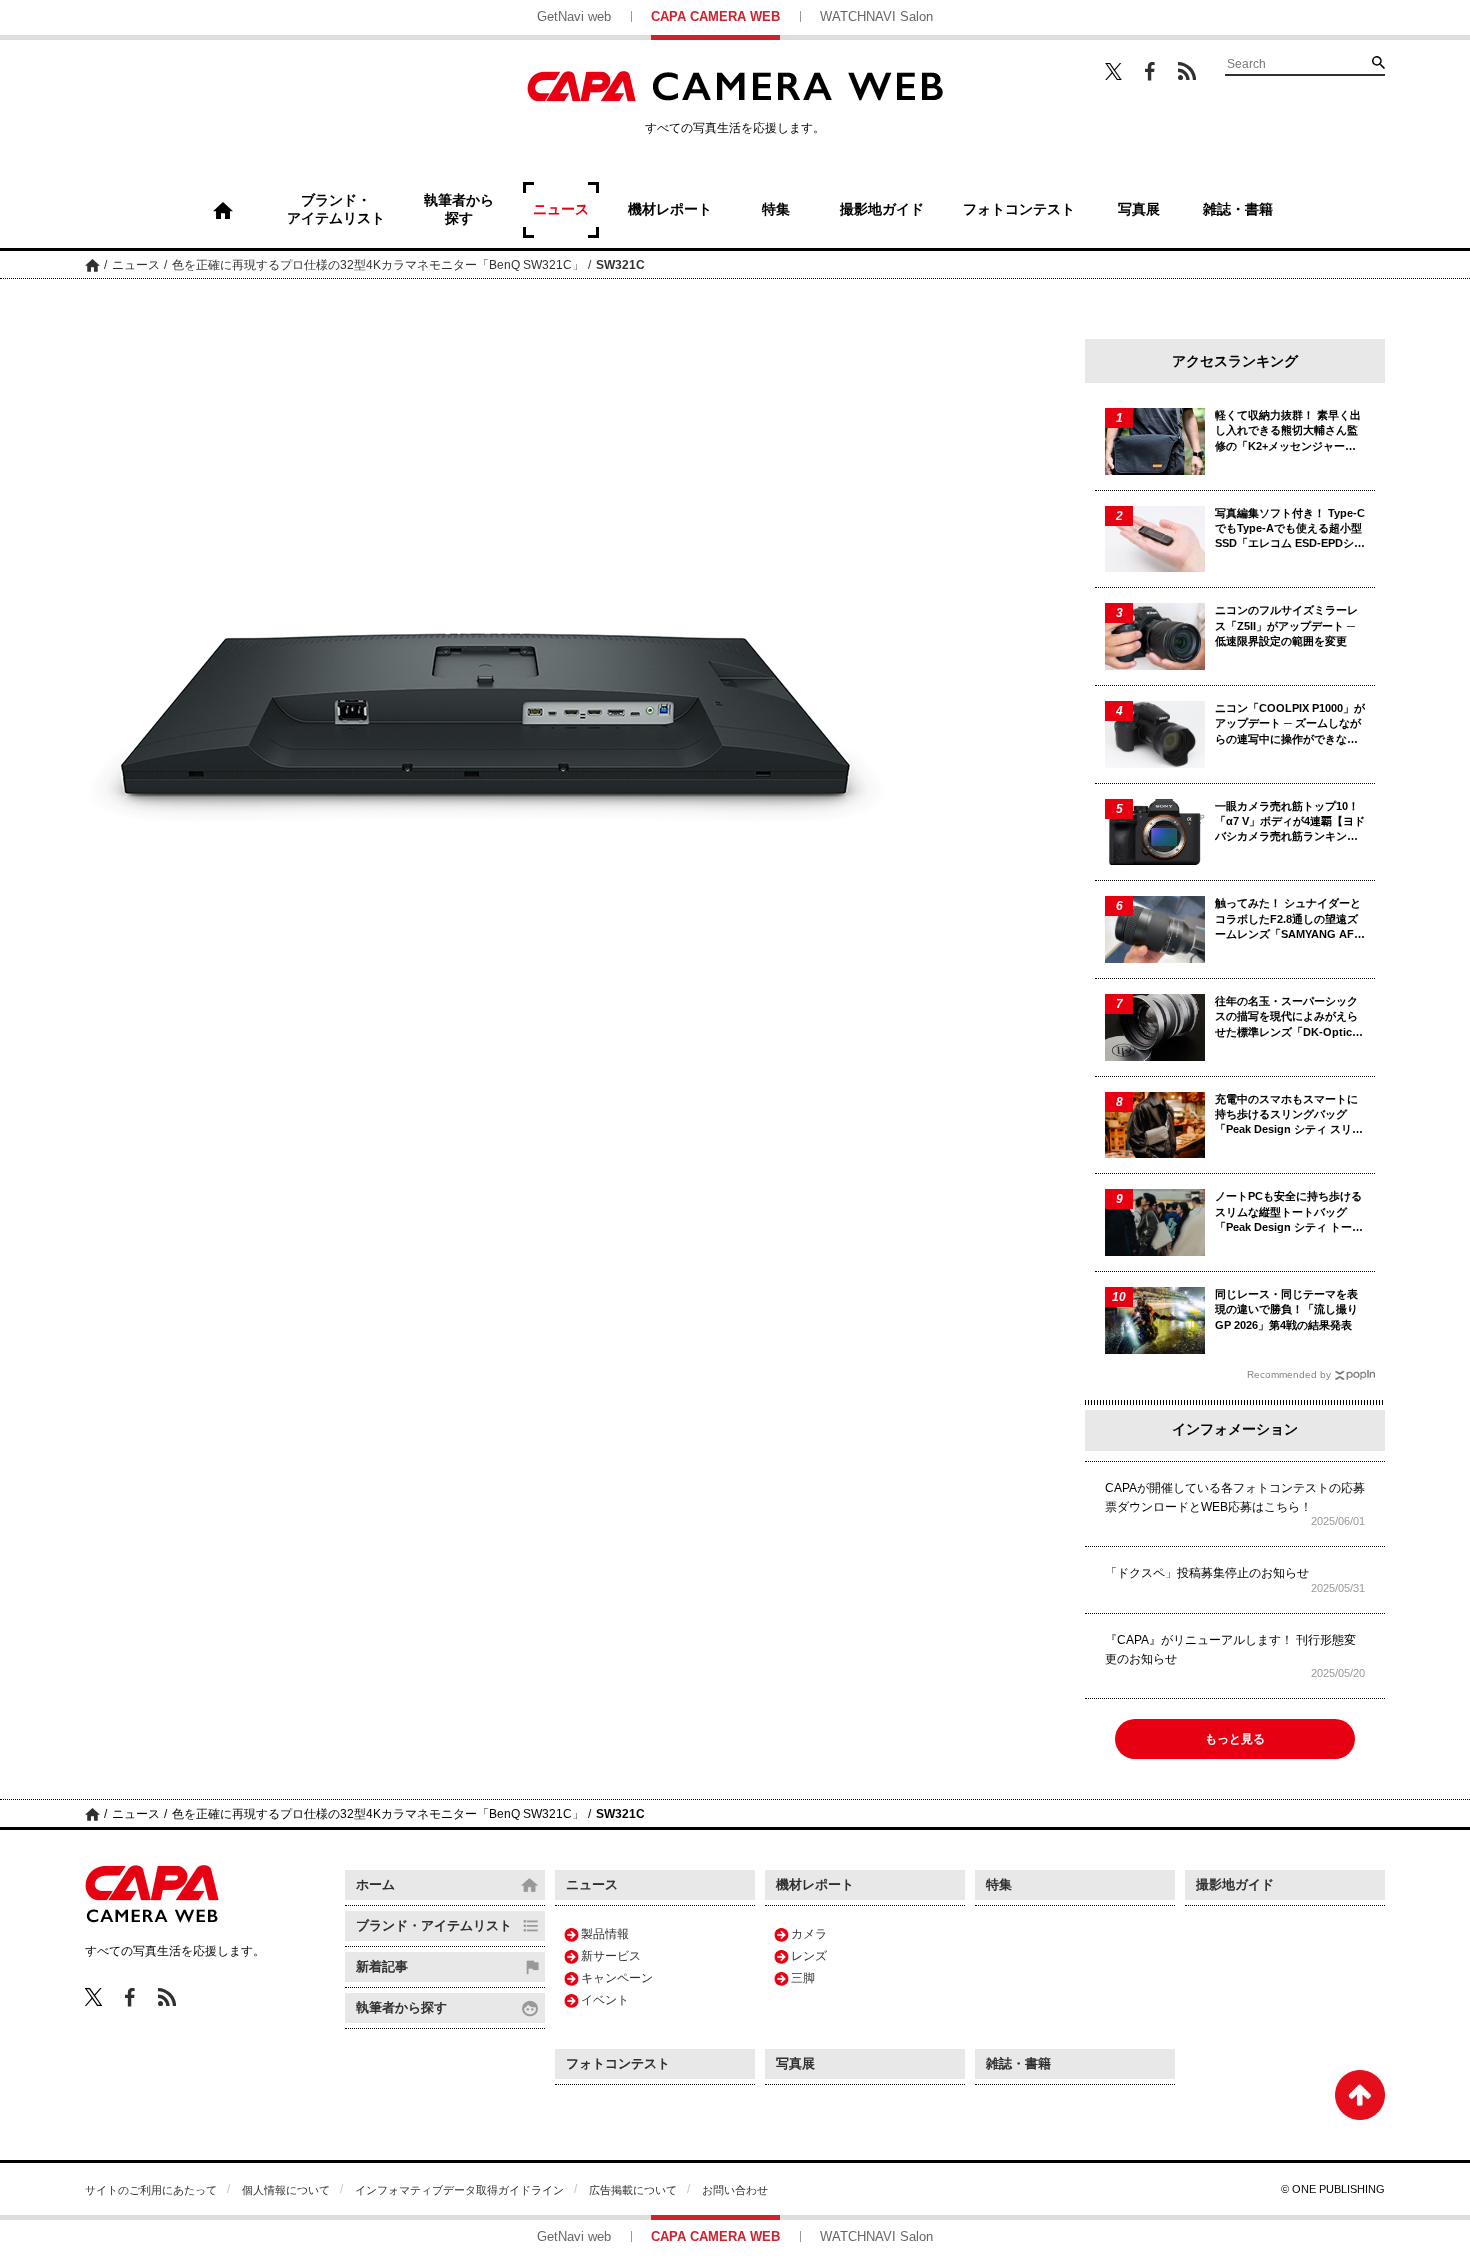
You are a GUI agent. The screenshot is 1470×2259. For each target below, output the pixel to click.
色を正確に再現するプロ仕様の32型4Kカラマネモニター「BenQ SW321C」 (378, 265)
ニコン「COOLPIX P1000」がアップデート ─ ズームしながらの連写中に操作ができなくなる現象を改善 (1290, 724)
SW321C (620, 265)
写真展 (795, 2063)
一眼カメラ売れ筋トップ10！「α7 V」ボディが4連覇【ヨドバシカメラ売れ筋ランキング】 (1290, 822)
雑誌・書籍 (1018, 2063)
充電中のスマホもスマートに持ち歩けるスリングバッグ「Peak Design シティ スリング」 (1289, 1115)
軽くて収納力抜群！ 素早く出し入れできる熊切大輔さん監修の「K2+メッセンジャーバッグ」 (1288, 431)
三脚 (803, 1978)
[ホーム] (223, 210)
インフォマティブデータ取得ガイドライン (459, 2190)
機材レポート (815, 1884)
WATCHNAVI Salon (876, 16)
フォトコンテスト (618, 2063)
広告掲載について (633, 2190)
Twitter (1113, 71)
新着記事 (382, 1966)
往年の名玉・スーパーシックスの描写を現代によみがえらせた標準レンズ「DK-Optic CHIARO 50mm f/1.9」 (1286, 1017)
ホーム (92, 264)
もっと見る (1235, 1739)
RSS (1187, 71)
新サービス (611, 1956)
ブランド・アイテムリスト (434, 1925)
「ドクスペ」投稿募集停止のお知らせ (1207, 1573)
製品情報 (605, 1934)
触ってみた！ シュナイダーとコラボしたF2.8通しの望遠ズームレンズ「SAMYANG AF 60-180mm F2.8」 (1288, 919)
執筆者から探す (401, 2007)
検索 (1378, 62)
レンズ (809, 1956)
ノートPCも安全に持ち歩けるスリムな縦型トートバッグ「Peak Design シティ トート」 (1288, 1212)
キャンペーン (617, 1978)
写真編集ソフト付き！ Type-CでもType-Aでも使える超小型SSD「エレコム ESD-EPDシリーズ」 (1290, 529)
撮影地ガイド (1235, 1884)
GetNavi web (574, 16)
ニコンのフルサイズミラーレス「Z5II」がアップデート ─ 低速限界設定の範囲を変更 (1286, 625)
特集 (999, 1884)
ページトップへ (1360, 2095)
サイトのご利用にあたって (151, 2190)
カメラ (809, 1934)
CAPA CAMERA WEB (715, 16)
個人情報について (286, 2190)
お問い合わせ (735, 2190)
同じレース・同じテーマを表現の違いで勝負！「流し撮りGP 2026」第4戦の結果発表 (1286, 1309)
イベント (605, 2000)
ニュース (136, 265)
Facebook (1150, 71)
